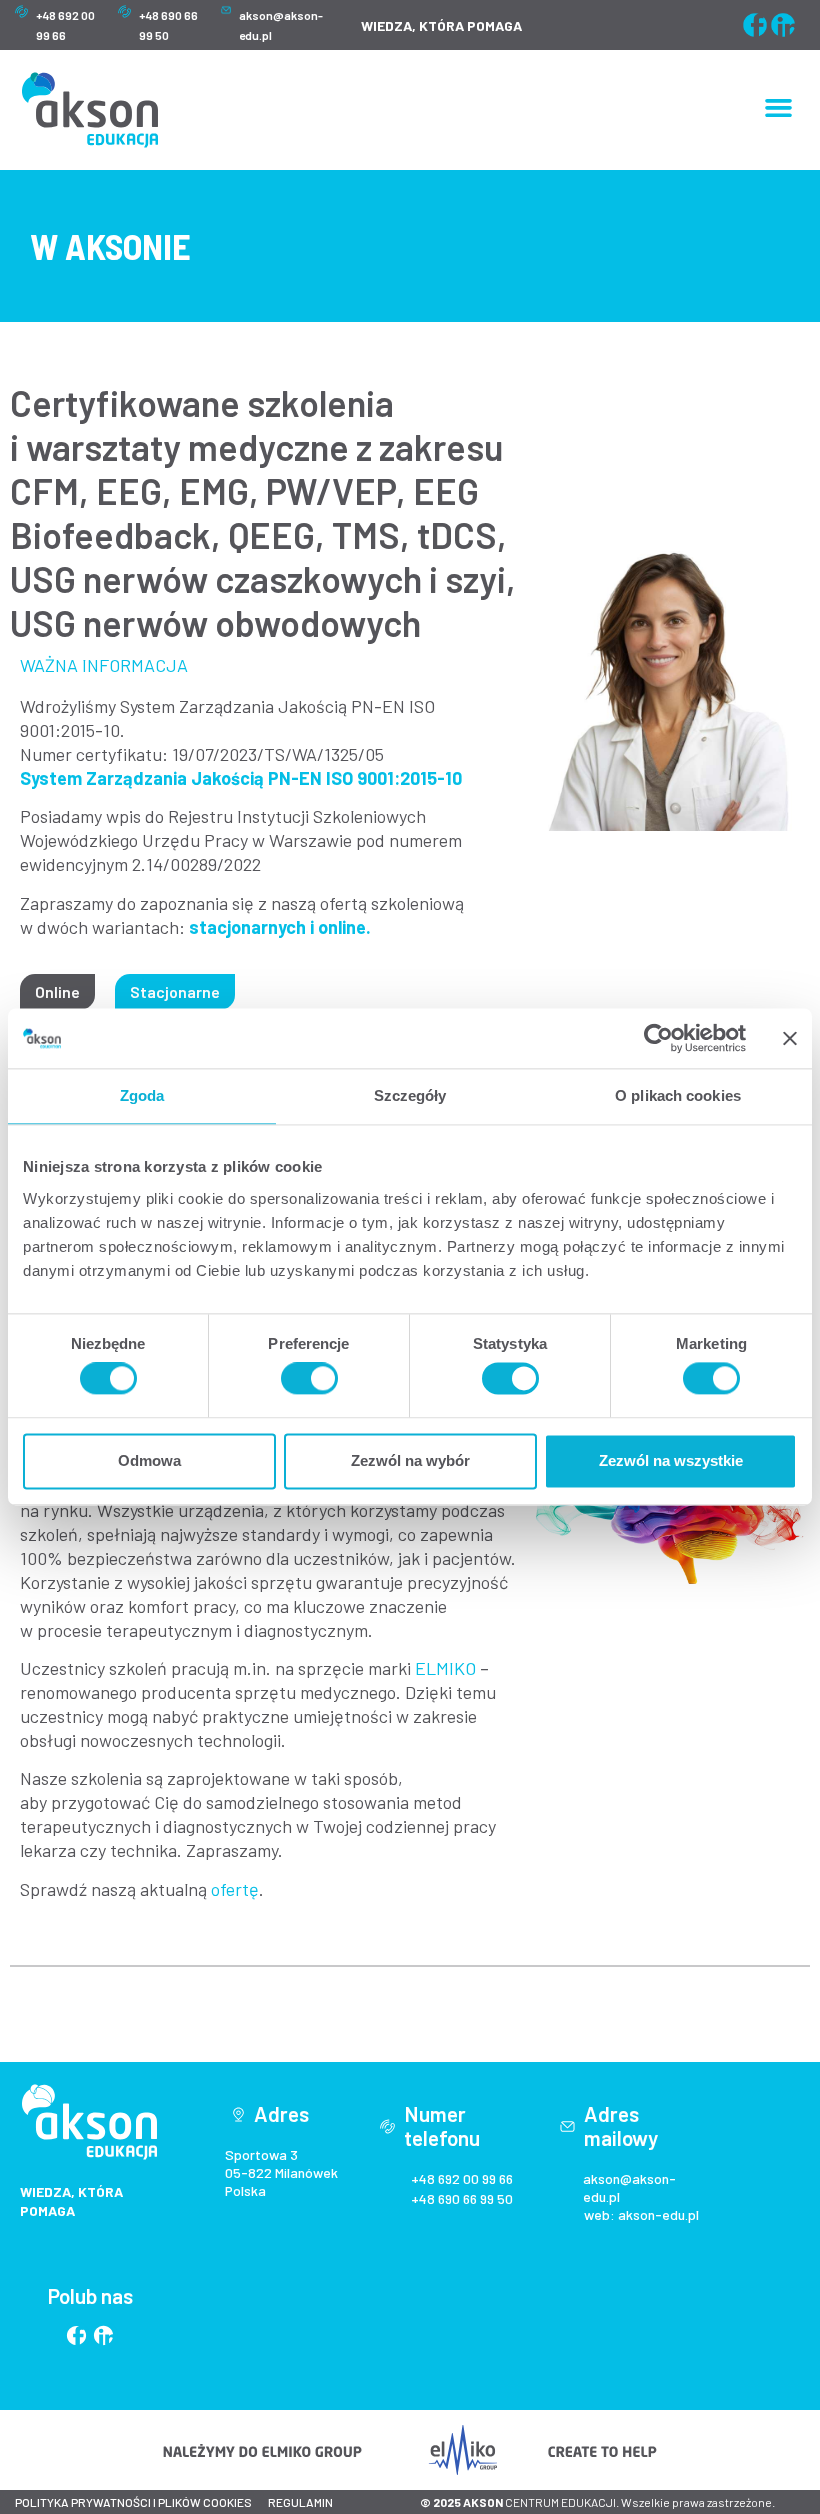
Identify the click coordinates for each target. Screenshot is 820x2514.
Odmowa (149, 1460)
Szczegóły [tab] (410, 1095)
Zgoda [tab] (142, 1095)
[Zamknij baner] (790, 1038)
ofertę (235, 1889)
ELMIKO (445, 1668)
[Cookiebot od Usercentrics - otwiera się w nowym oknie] (658, 1038)
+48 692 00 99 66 (462, 2178)
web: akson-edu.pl (641, 2214)
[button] (779, 108)
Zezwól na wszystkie (671, 1460)
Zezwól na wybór (410, 1460)
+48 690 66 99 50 (462, 2198)
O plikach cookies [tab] (678, 1095)
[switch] (309, 1379)
